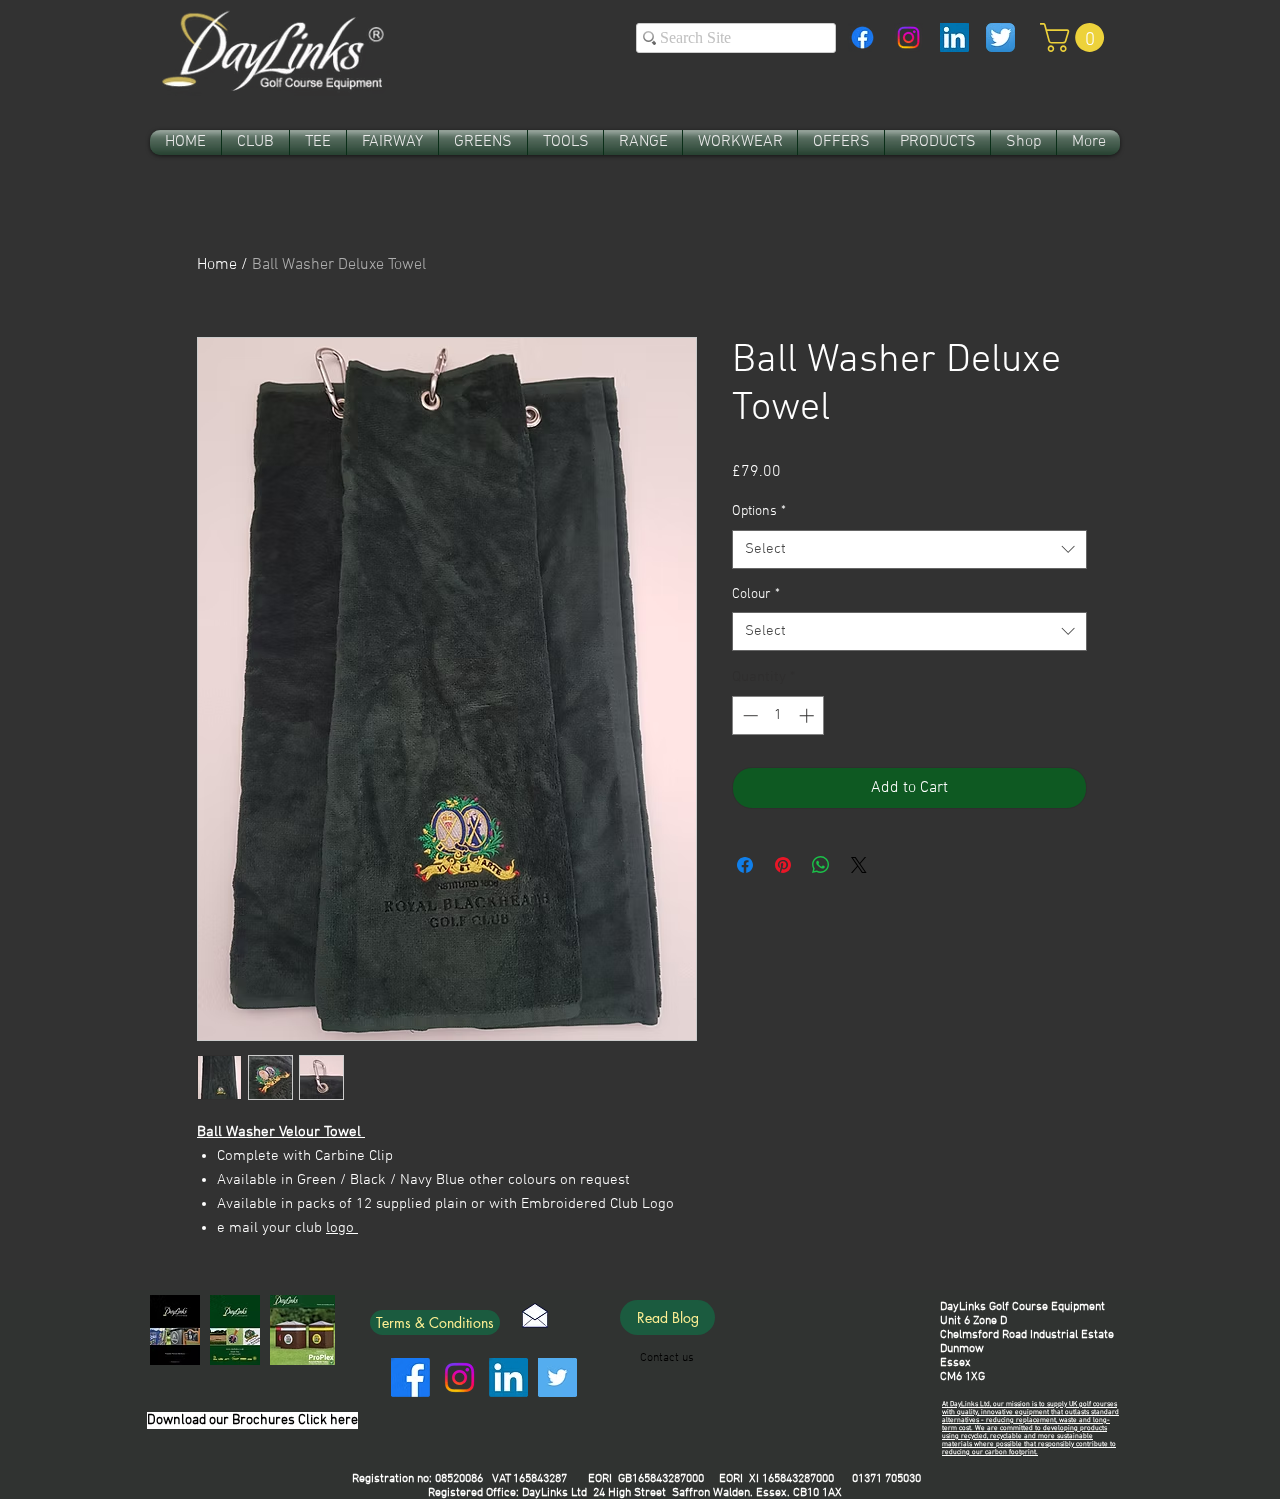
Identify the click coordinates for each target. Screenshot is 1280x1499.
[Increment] (808, 715)
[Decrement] (748, 715)
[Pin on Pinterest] (783, 865)
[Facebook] (862, 37)
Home (217, 265)
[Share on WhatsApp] (821, 865)
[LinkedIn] (508, 1377)
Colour (756, 594)
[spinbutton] (778, 715)
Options (759, 511)
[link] (1075, 37)
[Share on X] (859, 865)
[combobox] (909, 549)
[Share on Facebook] (745, 865)
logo (342, 1228)
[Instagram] (908, 37)
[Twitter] (557, 1377)
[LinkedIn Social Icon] (954, 37)
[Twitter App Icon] (1000, 37)
